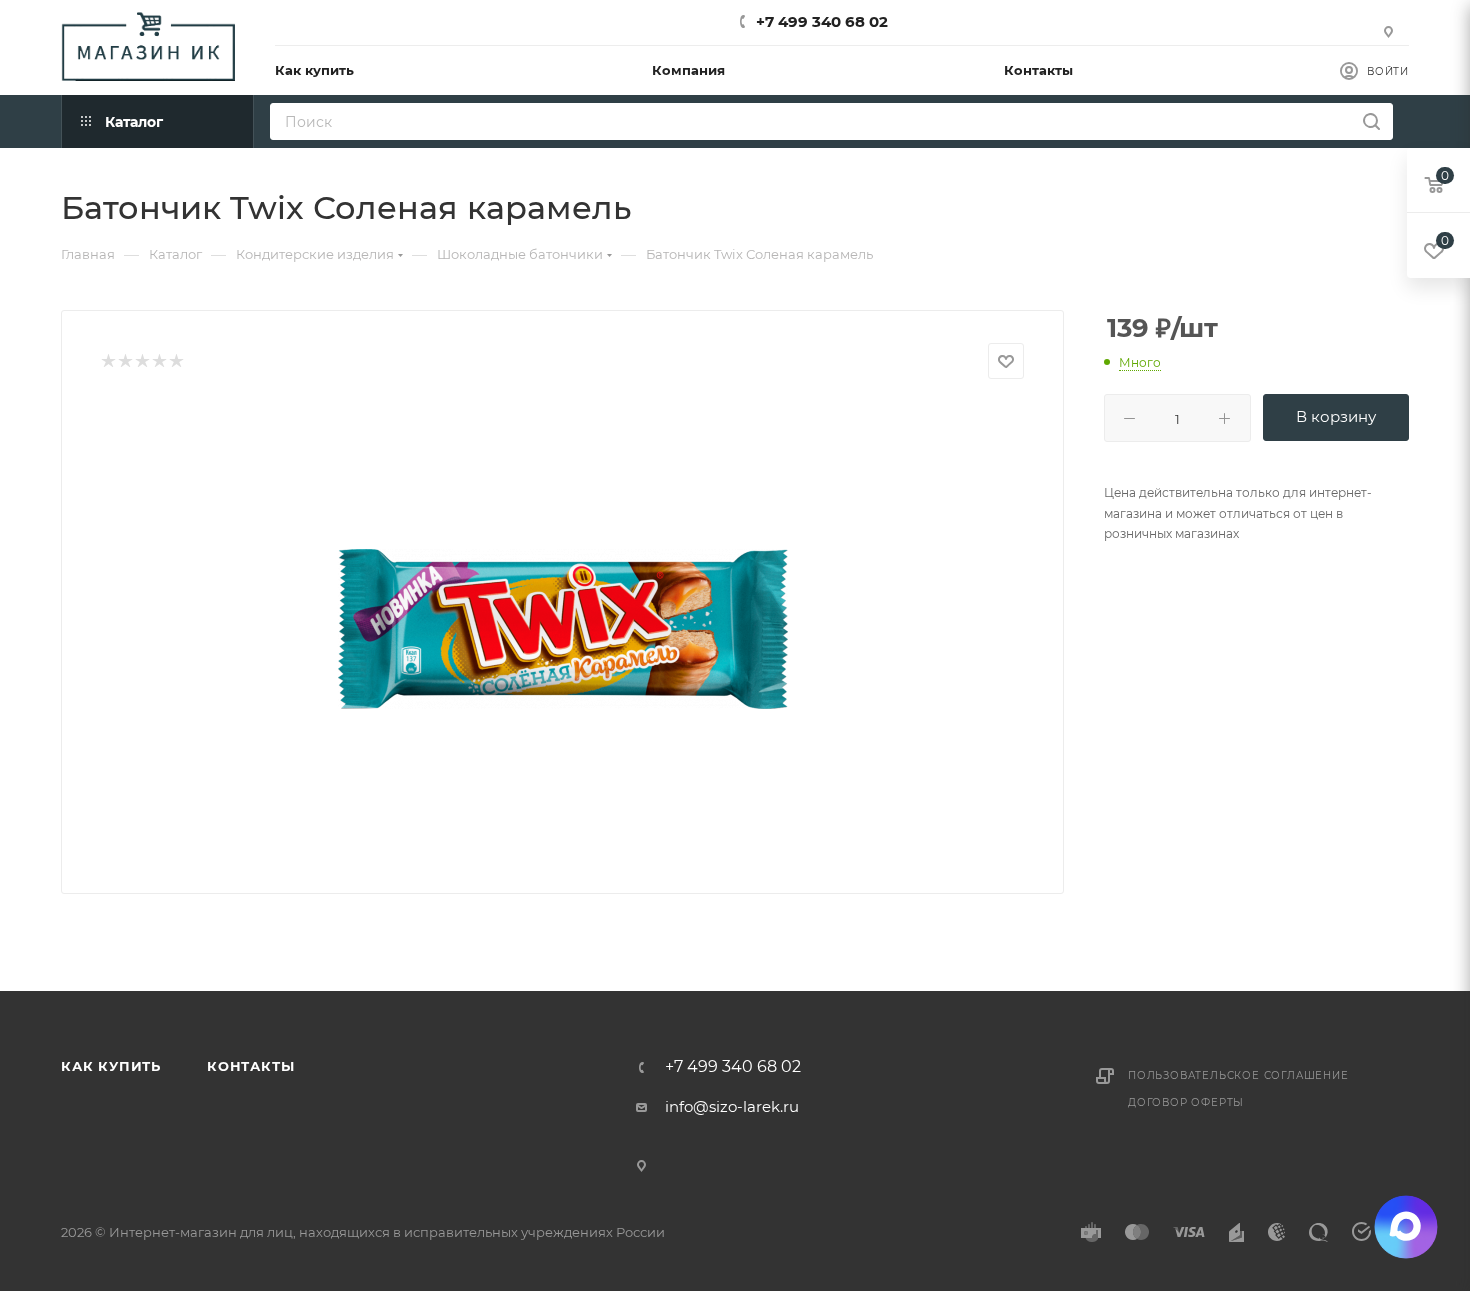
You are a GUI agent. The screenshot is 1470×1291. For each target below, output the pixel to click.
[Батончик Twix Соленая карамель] (563, 629)
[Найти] (1371, 121)
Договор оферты (1186, 1102)
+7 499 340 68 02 (822, 21)
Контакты (250, 1066)
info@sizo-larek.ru (732, 1106)
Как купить (111, 1066)
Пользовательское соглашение (1238, 1075)
